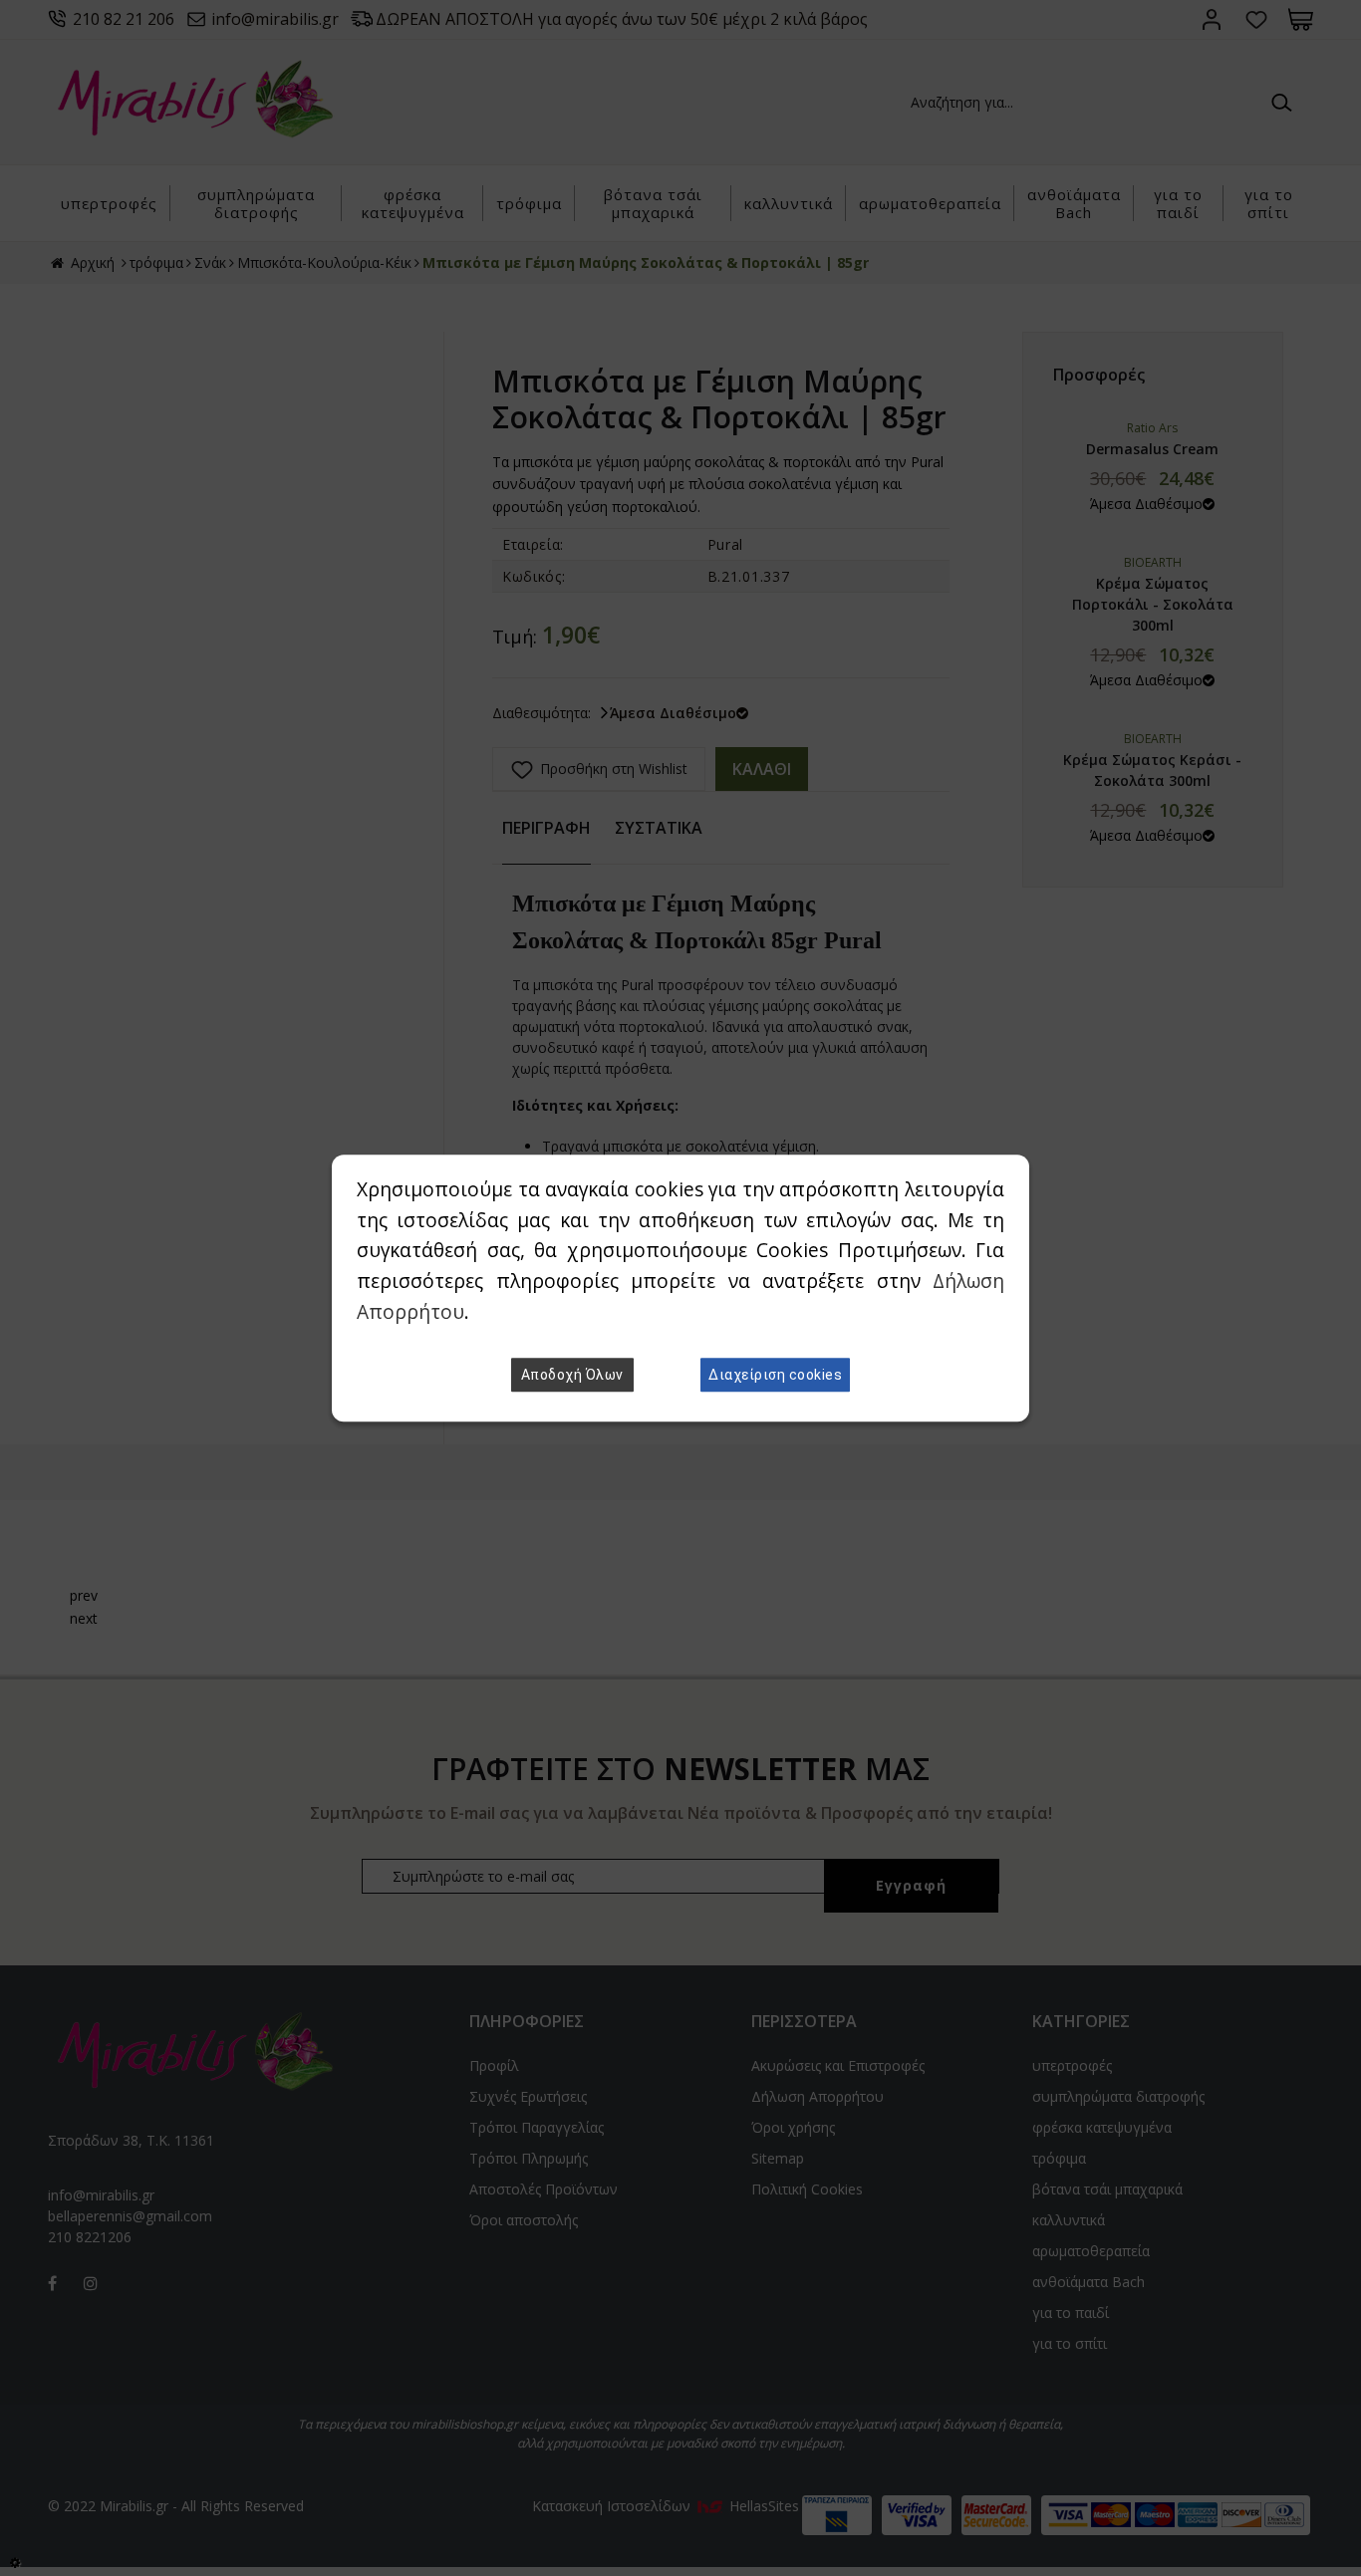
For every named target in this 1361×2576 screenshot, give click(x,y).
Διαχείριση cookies (775, 1375)
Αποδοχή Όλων (572, 1375)
